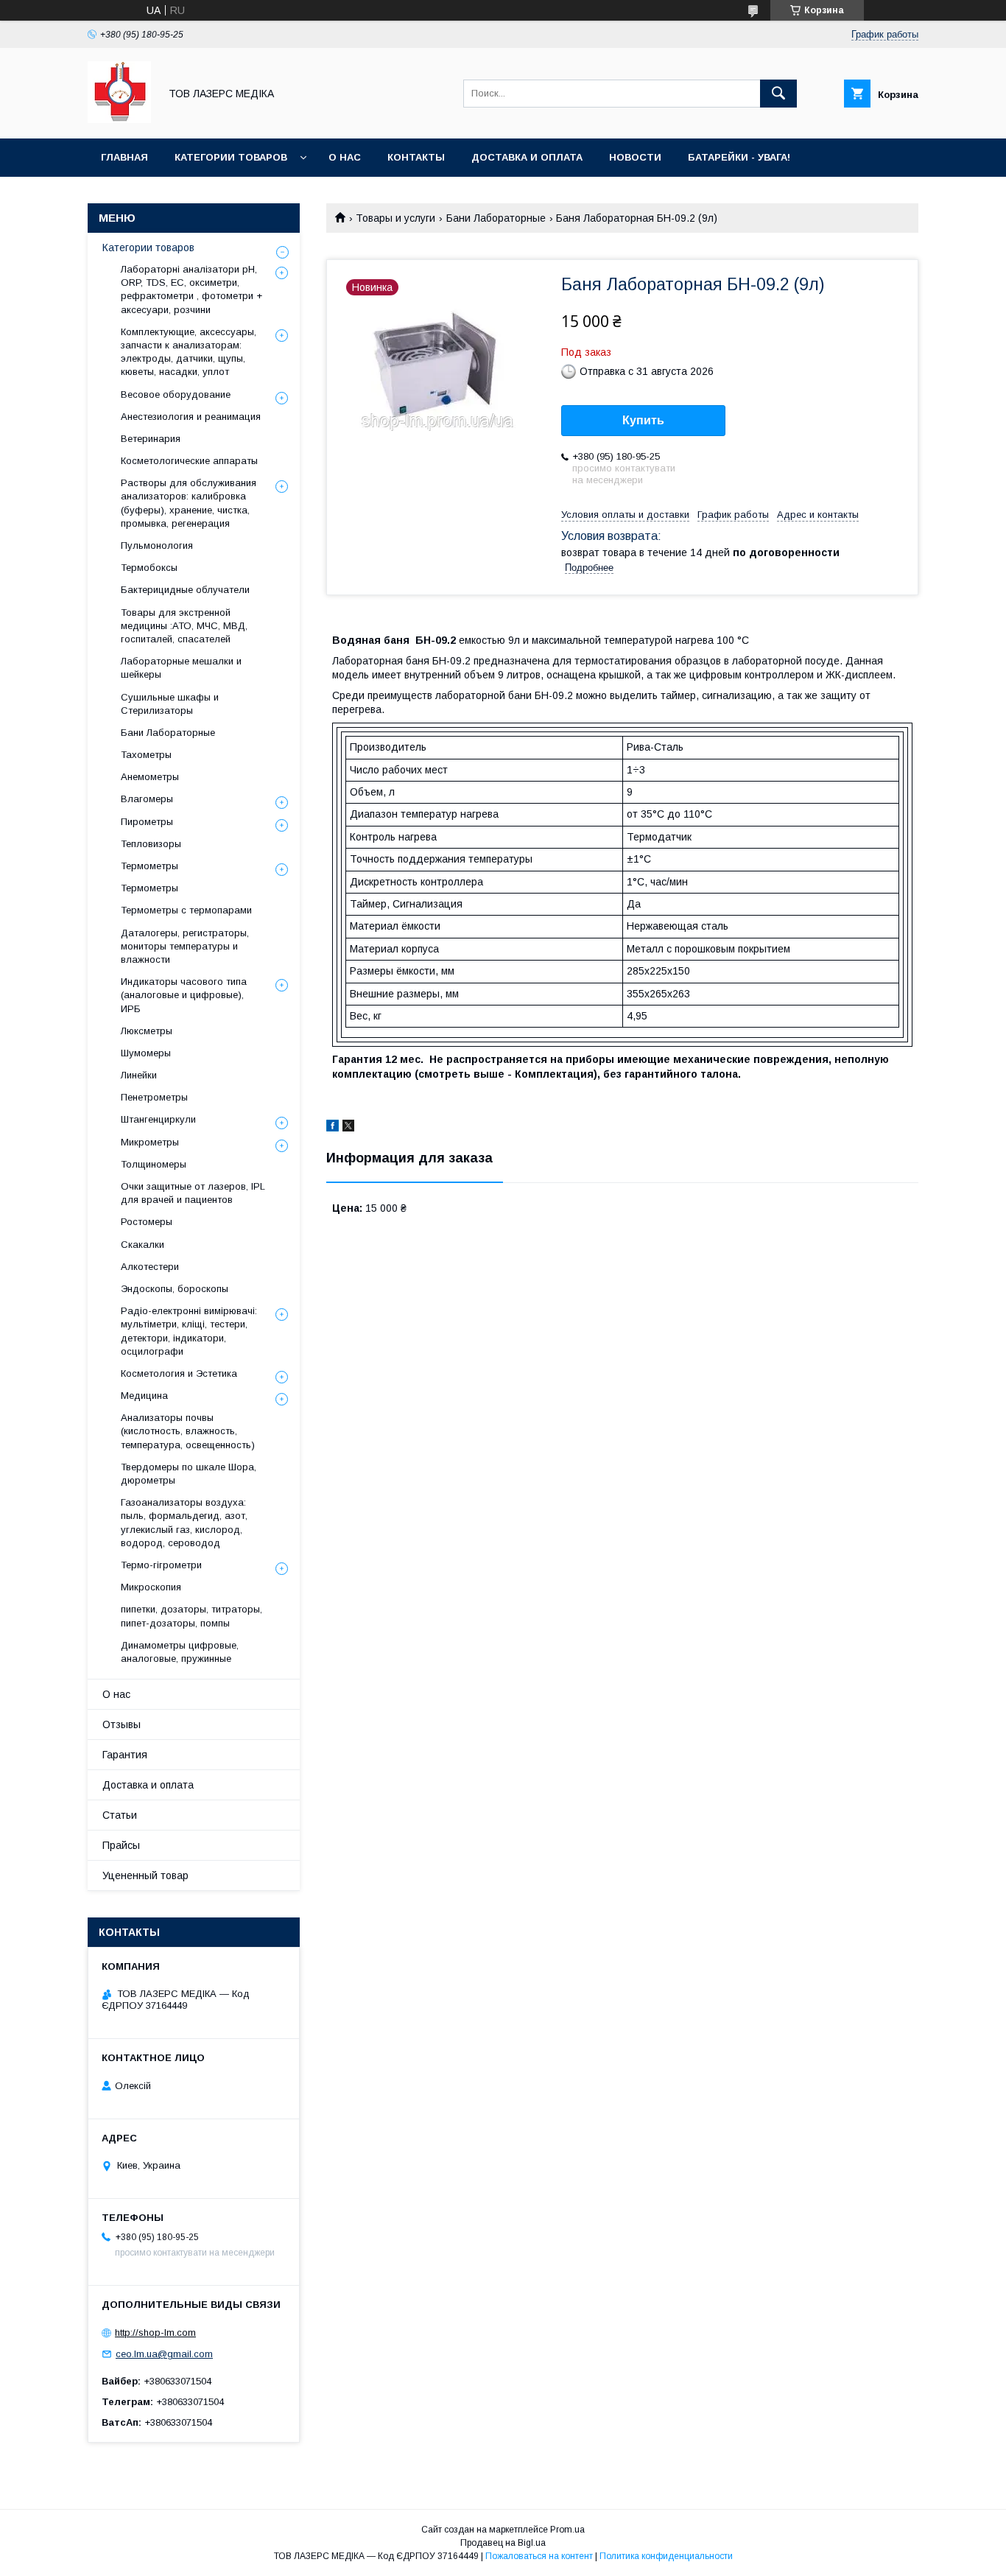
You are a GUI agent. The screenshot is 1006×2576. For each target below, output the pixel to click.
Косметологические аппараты (189, 461)
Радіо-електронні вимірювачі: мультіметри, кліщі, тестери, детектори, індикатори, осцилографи (189, 1331)
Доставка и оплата (527, 157)
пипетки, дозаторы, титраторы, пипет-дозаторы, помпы (191, 1616)
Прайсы (121, 1845)
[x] (348, 1128)
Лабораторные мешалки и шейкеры (181, 668)
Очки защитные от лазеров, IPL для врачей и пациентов (193, 1193)
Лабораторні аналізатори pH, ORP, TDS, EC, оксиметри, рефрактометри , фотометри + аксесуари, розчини (191, 289)
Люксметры (147, 1031)
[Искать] (778, 94)
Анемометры (150, 777)
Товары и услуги (395, 218)
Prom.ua (567, 2530)
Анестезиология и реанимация (191, 417)
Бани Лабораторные (496, 218)
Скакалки (143, 1245)
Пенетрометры (154, 1097)
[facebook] (333, 1128)
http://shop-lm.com (155, 2333)
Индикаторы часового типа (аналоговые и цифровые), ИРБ (184, 995)
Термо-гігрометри (161, 1565)
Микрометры (150, 1142)
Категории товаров (231, 157)
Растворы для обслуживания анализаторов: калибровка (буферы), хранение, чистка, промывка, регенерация (189, 503)
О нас (345, 157)
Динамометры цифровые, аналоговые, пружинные (180, 1652)
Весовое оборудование (176, 394)
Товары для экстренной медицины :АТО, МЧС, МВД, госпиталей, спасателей (184, 626)
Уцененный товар (145, 1875)
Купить (643, 420)
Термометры (150, 866)
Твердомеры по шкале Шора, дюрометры (189, 1474)
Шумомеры (146, 1053)
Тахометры (146, 755)
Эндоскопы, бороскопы (175, 1289)
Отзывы (122, 1724)
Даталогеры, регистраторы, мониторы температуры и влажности (185, 946)
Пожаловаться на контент (539, 2556)
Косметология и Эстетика (179, 1373)
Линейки (139, 1075)
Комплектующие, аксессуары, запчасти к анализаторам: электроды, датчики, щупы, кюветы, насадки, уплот (189, 352)
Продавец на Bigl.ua (503, 2543)
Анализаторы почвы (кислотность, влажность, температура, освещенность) (188, 1431)
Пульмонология (157, 545)
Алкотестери (150, 1267)
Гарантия (125, 1755)
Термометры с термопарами (186, 910)
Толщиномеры (154, 1164)
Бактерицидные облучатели (185, 590)
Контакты (416, 157)
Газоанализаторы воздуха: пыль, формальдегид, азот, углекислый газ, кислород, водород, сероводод (184, 1523)
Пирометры (147, 822)
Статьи (120, 1815)
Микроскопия (151, 1587)
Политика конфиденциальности (666, 2556)
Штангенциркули (158, 1119)
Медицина (144, 1396)
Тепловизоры (151, 844)
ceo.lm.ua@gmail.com (164, 2354)
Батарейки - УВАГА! (739, 157)
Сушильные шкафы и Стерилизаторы (170, 704)
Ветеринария (151, 439)
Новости (635, 157)
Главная (124, 157)
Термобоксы (149, 568)
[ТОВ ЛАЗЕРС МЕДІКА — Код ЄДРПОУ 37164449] (119, 119)
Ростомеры (147, 1222)
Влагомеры (147, 799)
